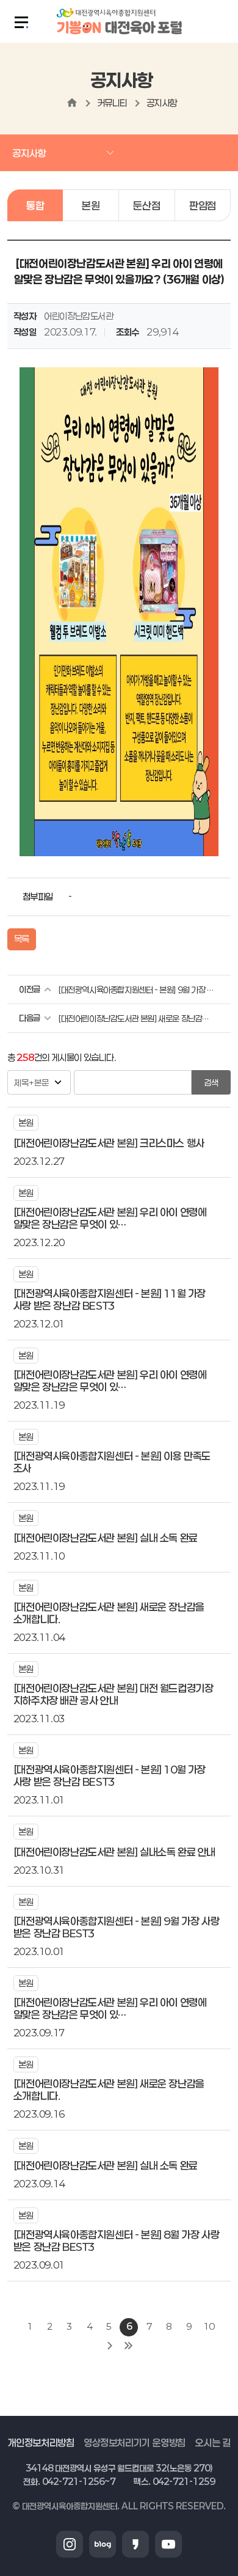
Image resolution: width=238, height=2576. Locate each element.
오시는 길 (212, 2442)
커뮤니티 (112, 103)
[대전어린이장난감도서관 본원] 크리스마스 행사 (109, 1143)
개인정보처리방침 (41, 2442)
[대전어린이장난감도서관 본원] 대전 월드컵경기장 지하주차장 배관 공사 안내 (114, 1694)
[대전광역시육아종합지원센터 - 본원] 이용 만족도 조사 (112, 1462)
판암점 (203, 205)
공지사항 (162, 103)
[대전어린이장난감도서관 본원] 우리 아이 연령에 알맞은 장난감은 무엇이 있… (110, 1218)
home (72, 103)
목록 (22, 939)
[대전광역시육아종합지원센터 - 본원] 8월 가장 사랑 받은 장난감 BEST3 (116, 2240)
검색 (211, 1083)
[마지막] (128, 2346)
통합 (35, 205)
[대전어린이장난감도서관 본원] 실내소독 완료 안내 (114, 1852)
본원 (91, 205)
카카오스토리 (135, 2544)
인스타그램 (70, 2544)
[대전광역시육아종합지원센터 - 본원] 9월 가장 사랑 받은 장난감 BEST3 (136, 990)
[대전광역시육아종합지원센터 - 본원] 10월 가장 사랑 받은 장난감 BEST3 (110, 1775)
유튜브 (168, 2544)
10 (208, 2326)
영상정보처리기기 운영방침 (135, 2442)
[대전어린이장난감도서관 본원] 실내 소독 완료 (106, 1538)
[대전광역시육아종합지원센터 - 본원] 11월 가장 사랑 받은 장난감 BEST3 (110, 1299)
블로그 (103, 2544)
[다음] (110, 2346)
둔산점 (146, 205)
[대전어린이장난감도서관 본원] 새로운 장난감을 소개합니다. (136, 1018)
